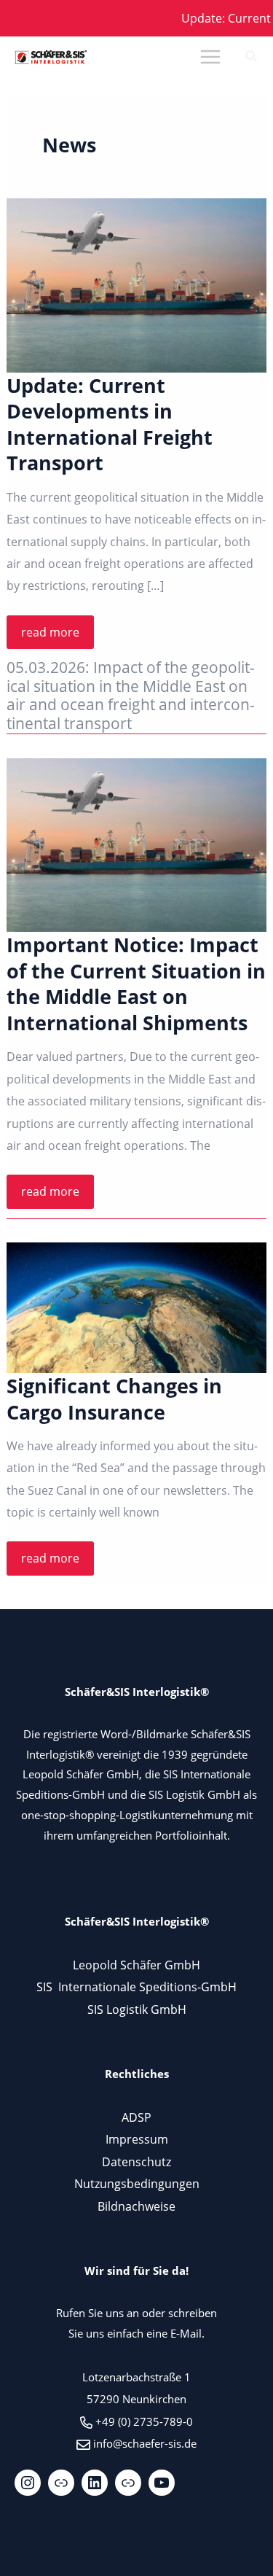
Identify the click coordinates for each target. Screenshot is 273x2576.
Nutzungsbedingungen (137, 2183)
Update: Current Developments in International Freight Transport (110, 424)
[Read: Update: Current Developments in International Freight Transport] (136, 285)
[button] (252, 58)
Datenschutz (136, 2161)
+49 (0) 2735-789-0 (144, 2421)
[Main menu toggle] (210, 57)
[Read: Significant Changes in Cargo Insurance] (136, 1308)
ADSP (136, 2117)
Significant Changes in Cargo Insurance (114, 1399)
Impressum (137, 2139)
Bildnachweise (136, 2206)
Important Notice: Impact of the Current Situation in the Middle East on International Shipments (136, 984)
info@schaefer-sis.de (145, 2443)
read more (57, 636)
